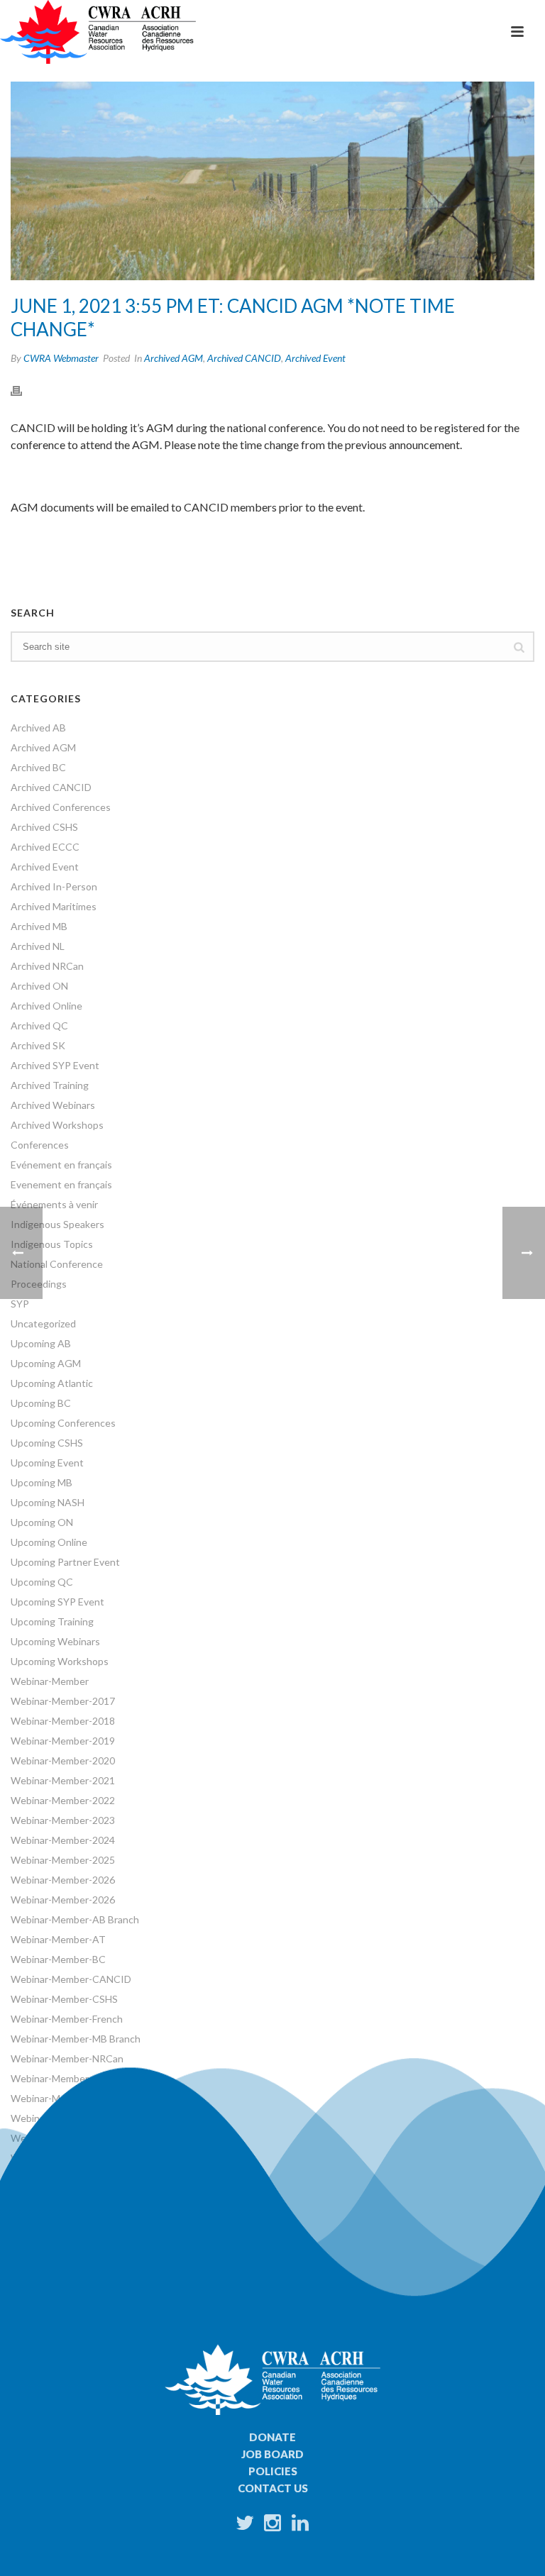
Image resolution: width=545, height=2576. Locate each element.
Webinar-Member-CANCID (71, 1979)
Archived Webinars (53, 1105)
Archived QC (39, 1026)
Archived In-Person (54, 886)
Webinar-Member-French (67, 2019)
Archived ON (39, 986)
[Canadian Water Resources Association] (98, 32)
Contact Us (273, 2488)
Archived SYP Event (55, 1065)
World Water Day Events (65, 2178)
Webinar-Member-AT (58, 1939)
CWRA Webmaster (61, 358)
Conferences (40, 1145)
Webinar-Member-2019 (63, 1741)
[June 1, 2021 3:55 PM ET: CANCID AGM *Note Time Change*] (272, 181)
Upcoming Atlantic (52, 1383)
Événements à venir (54, 1204)
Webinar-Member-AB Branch (75, 1919)
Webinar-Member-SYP (61, 2118)
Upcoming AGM (46, 1363)
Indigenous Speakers (57, 1224)
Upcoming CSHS (47, 1443)
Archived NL (38, 946)
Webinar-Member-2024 (63, 1840)
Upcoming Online (49, 1542)
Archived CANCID (244, 358)
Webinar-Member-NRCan (67, 2058)
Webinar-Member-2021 (63, 1780)
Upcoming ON (42, 1522)
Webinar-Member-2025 (63, 1860)
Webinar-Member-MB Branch (76, 2039)
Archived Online (46, 1006)
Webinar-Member (50, 1681)
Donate (272, 2437)
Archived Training (50, 1085)
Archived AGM (174, 358)
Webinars (32, 2138)
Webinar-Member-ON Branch (76, 2078)
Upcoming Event (47, 1463)
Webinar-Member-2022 (63, 1800)
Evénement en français (61, 1165)
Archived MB (39, 926)
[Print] (23, 389)
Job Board (272, 2454)
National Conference (57, 1264)
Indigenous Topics (52, 1244)
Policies (273, 2471)
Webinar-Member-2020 (63, 1760)
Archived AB (38, 728)
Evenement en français (61, 1184)
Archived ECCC (45, 847)
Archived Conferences (61, 807)
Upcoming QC (42, 1582)
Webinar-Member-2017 (63, 1701)
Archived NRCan (47, 966)
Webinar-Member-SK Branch (75, 2098)
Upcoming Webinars (55, 1641)
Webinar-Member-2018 (63, 1721)
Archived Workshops (57, 1125)
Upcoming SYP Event (57, 1602)
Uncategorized (43, 1323)
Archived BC (38, 767)
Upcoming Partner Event (65, 1562)
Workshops (36, 2158)
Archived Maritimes (54, 906)
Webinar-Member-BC (58, 1959)
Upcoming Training (52, 1621)
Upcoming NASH (48, 1502)
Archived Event (315, 358)
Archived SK (38, 1045)
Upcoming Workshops (60, 1661)
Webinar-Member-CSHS (64, 1999)
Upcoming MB (42, 1482)
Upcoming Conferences (63, 1423)
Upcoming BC (41, 1403)
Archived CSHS (44, 827)
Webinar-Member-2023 (63, 1820)
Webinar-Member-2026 (63, 1880)
